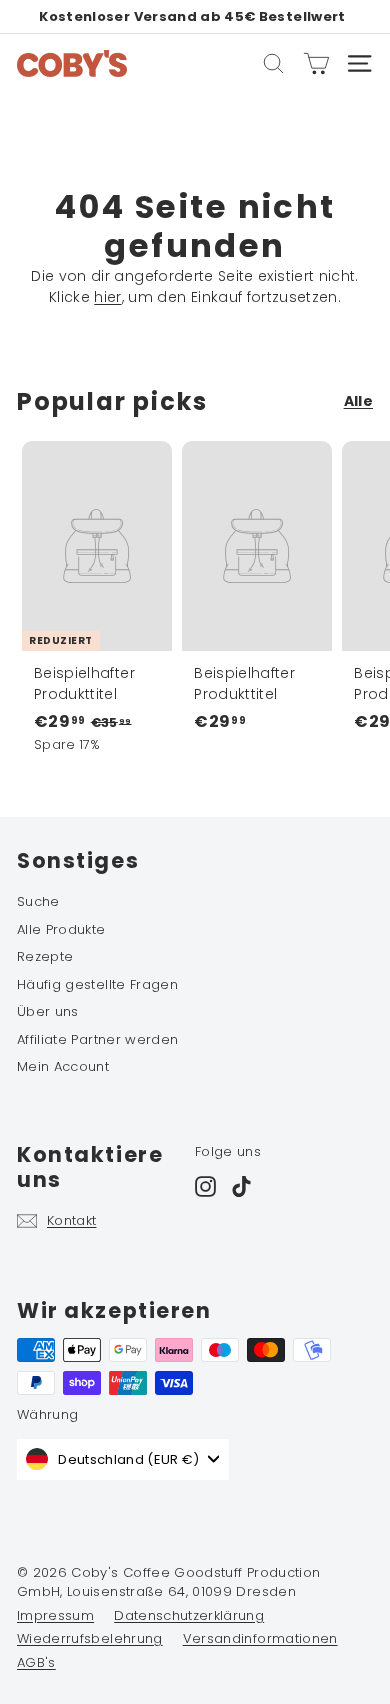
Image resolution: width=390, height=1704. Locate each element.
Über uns (48, 1011)
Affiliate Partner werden (97, 1039)
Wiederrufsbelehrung (90, 1638)
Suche (38, 901)
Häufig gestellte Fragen (97, 984)
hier (107, 297)
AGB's (36, 1662)
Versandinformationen (260, 1638)
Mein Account (63, 1066)
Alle (358, 401)
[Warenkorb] (316, 63)
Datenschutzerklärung (189, 1615)
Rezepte (45, 956)
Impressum (55, 1615)
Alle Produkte (61, 929)
